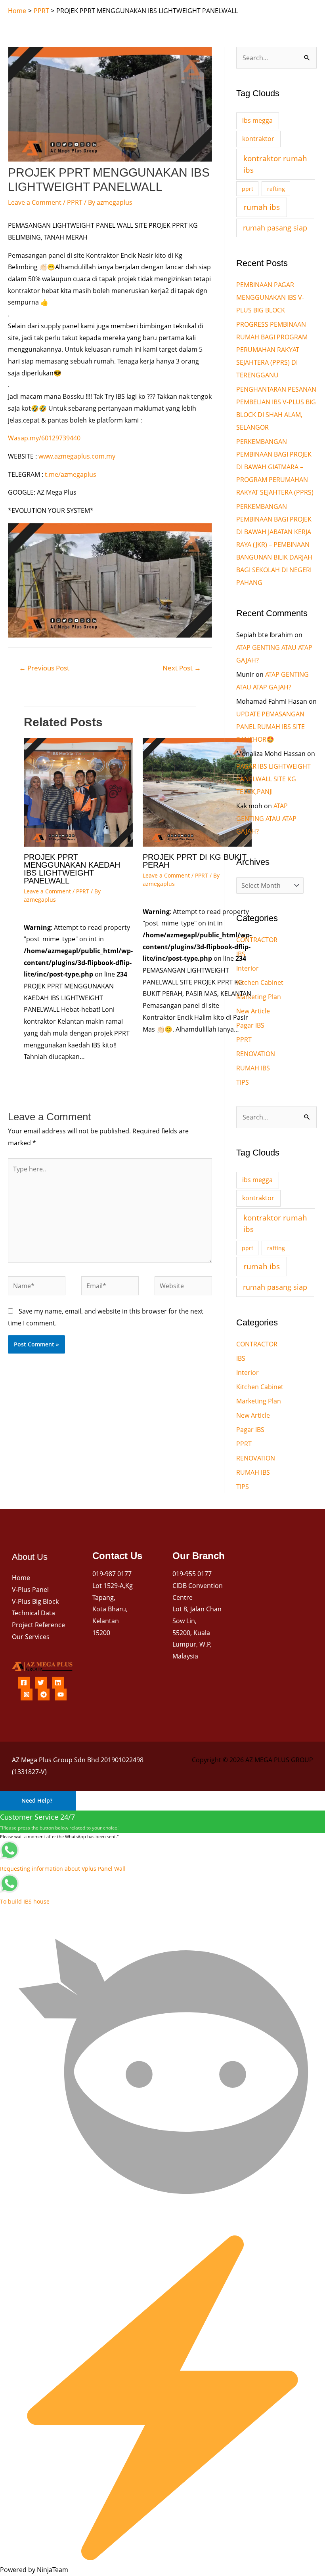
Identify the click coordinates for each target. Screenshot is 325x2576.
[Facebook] (24, 1683)
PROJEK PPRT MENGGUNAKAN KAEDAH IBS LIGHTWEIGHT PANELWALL (72, 869)
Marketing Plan (259, 997)
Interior (248, 968)
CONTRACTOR (257, 940)
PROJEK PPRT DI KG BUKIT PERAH (195, 861)
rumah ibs (262, 207)
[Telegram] (44, 1694)
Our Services (31, 1637)
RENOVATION (256, 1054)
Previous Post (44, 668)
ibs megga (257, 120)
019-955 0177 (192, 1574)
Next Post (182, 668)
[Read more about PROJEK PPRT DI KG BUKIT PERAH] (197, 792)
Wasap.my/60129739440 (44, 438)
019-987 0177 (112, 1574)
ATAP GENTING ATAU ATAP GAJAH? (266, 819)
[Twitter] (41, 1683)
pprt (248, 189)
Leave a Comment (35, 202)
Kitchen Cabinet (260, 982)
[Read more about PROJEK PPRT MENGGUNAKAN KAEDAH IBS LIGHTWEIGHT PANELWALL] (78, 792)
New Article (253, 1011)
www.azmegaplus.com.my (77, 456)
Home (21, 1578)
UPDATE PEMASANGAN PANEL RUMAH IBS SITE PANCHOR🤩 (271, 727)
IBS (241, 954)
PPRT (75, 202)
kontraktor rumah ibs (275, 164)
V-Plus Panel (30, 1590)
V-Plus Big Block (35, 1601)
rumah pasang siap (275, 228)
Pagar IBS (250, 1025)
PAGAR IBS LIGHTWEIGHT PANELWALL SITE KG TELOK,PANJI (273, 779)
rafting (276, 189)
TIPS (243, 1082)
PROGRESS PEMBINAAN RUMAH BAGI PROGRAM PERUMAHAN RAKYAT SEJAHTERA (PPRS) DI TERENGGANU (272, 350)
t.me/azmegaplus (71, 474)
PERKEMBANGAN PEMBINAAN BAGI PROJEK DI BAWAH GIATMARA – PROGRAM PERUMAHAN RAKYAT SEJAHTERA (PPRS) (275, 467)
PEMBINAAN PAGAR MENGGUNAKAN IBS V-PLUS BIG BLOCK (270, 297)
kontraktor (258, 139)
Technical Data (33, 1613)
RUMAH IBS (253, 1068)
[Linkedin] (58, 1683)
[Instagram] (27, 1694)
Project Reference (38, 1625)
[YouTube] (61, 1694)
